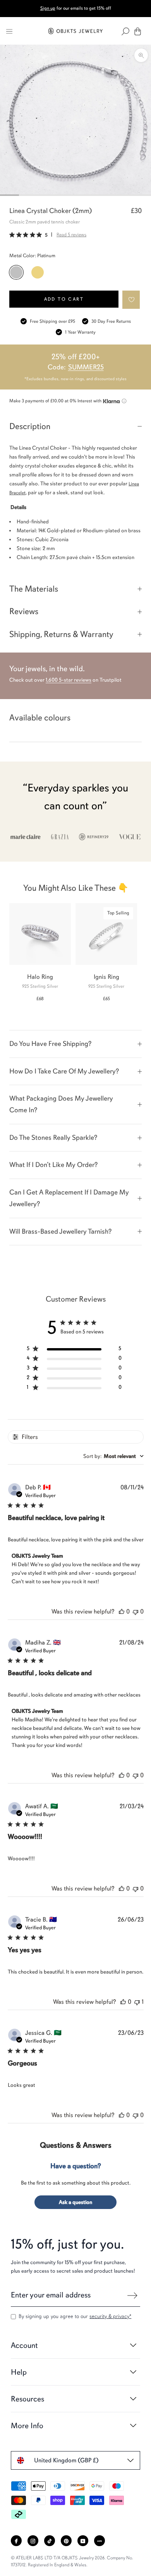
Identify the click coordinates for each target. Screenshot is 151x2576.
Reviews (24, 611)
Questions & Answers (76, 2145)
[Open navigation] (9, 31)
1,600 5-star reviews (69, 680)
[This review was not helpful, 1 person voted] (137, 2002)
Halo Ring (40, 977)
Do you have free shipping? (50, 1044)
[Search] (125, 31)
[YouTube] (83, 2541)
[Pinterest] (66, 2541)
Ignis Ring (106, 977)
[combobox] (113, 1456)
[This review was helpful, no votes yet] (122, 1612)
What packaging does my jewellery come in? (61, 1104)
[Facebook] (16, 2541)
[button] (131, 300)
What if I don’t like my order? (53, 1165)
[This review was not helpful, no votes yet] (136, 1612)
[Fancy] (100, 2541)
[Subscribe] (132, 2296)
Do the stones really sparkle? (53, 1137)
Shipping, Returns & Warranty (61, 634)
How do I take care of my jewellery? (64, 1071)
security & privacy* (110, 2316)
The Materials (34, 589)
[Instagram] (33, 2541)
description (30, 426)
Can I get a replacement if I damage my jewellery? (69, 1198)
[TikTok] (50, 2541)
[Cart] (138, 31)
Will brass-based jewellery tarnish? (60, 1231)
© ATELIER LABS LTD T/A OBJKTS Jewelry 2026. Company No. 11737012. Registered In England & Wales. (72, 2561)
